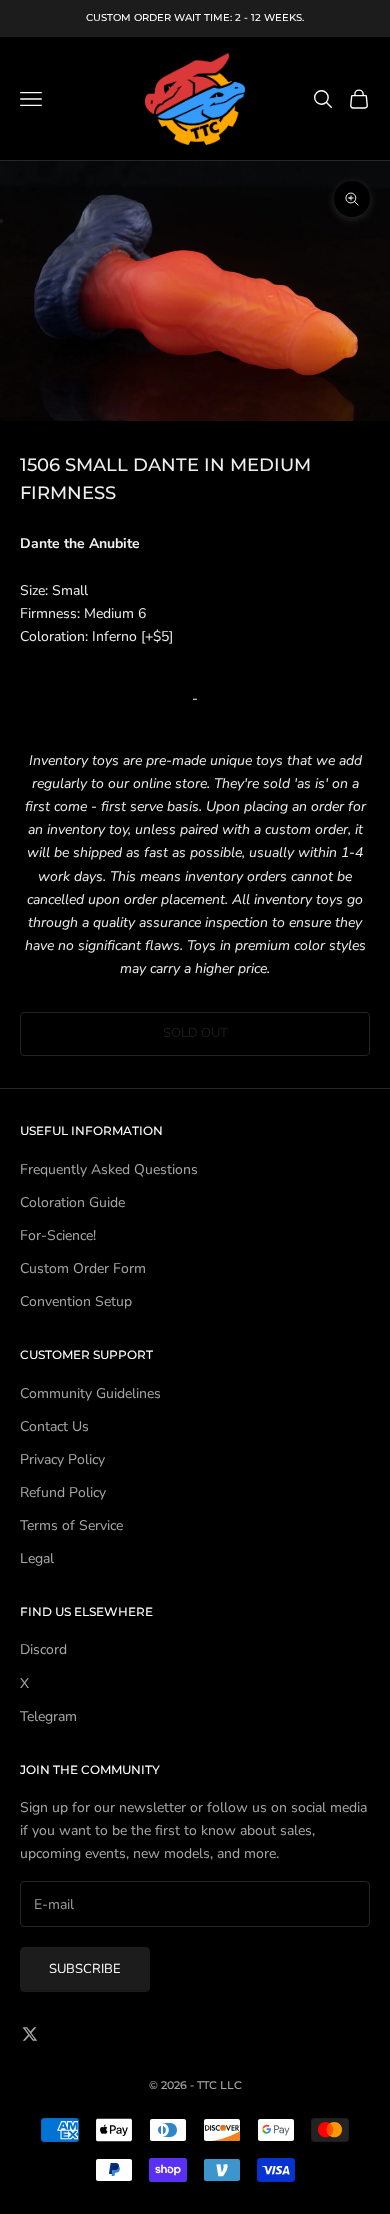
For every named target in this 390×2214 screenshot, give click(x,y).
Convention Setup (76, 1301)
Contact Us (54, 1426)
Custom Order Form (83, 1268)
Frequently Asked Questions (109, 1169)
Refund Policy (63, 1492)
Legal (37, 1558)
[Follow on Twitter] (30, 2034)
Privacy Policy (62, 1459)
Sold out (195, 1033)
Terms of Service (71, 1525)
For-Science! (58, 1235)
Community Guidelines (90, 1393)
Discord (43, 1649)
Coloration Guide (72, 1202)
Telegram (48, 1716)
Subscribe (85, 1969)
